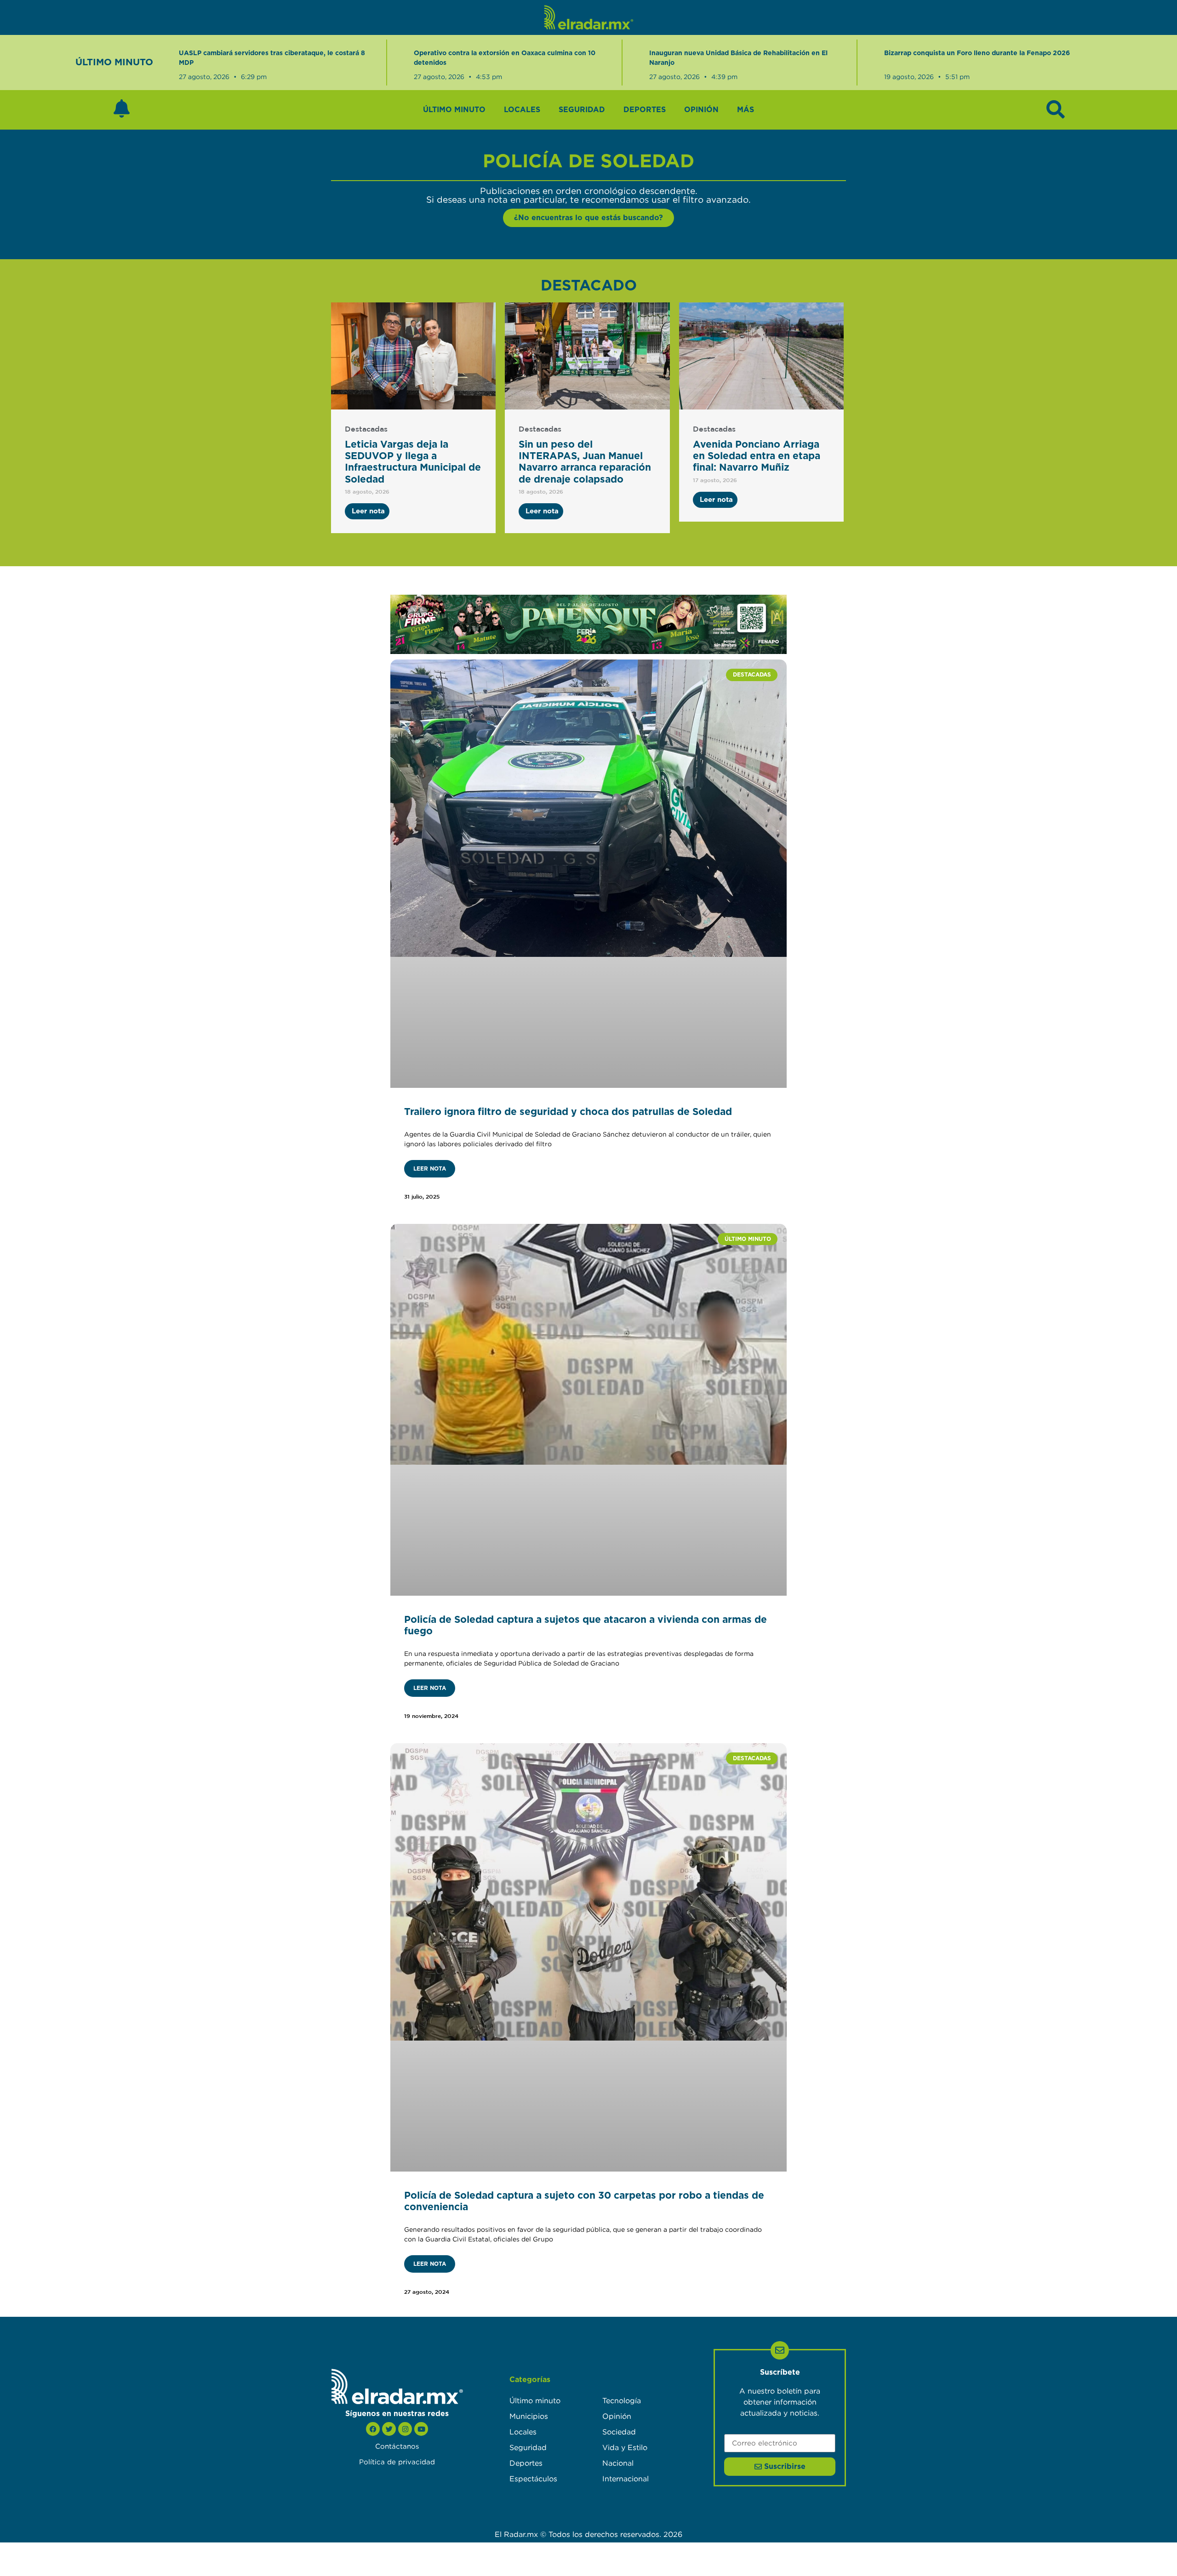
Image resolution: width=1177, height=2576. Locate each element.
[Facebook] (373, 2429)
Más (746, 110)
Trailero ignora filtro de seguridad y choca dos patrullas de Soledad (568, 1112)
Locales (522, 110)
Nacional (618, 2463)
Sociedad (619, 2432)
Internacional (626, 2479)
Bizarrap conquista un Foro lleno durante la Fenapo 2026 (977, 53)
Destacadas (366, 429)
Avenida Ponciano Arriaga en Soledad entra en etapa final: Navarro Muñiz (757, 456)
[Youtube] (421, 2429)
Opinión (701, 110)
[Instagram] (405, 2429)
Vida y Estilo (625, 2447)
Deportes (645, 110)
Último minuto (454, 110)
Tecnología (622, 2400)
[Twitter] (389, 2429)
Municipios (529, 2416)
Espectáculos (533, 2479)
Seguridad (582, 110)
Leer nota (430, 1169)
